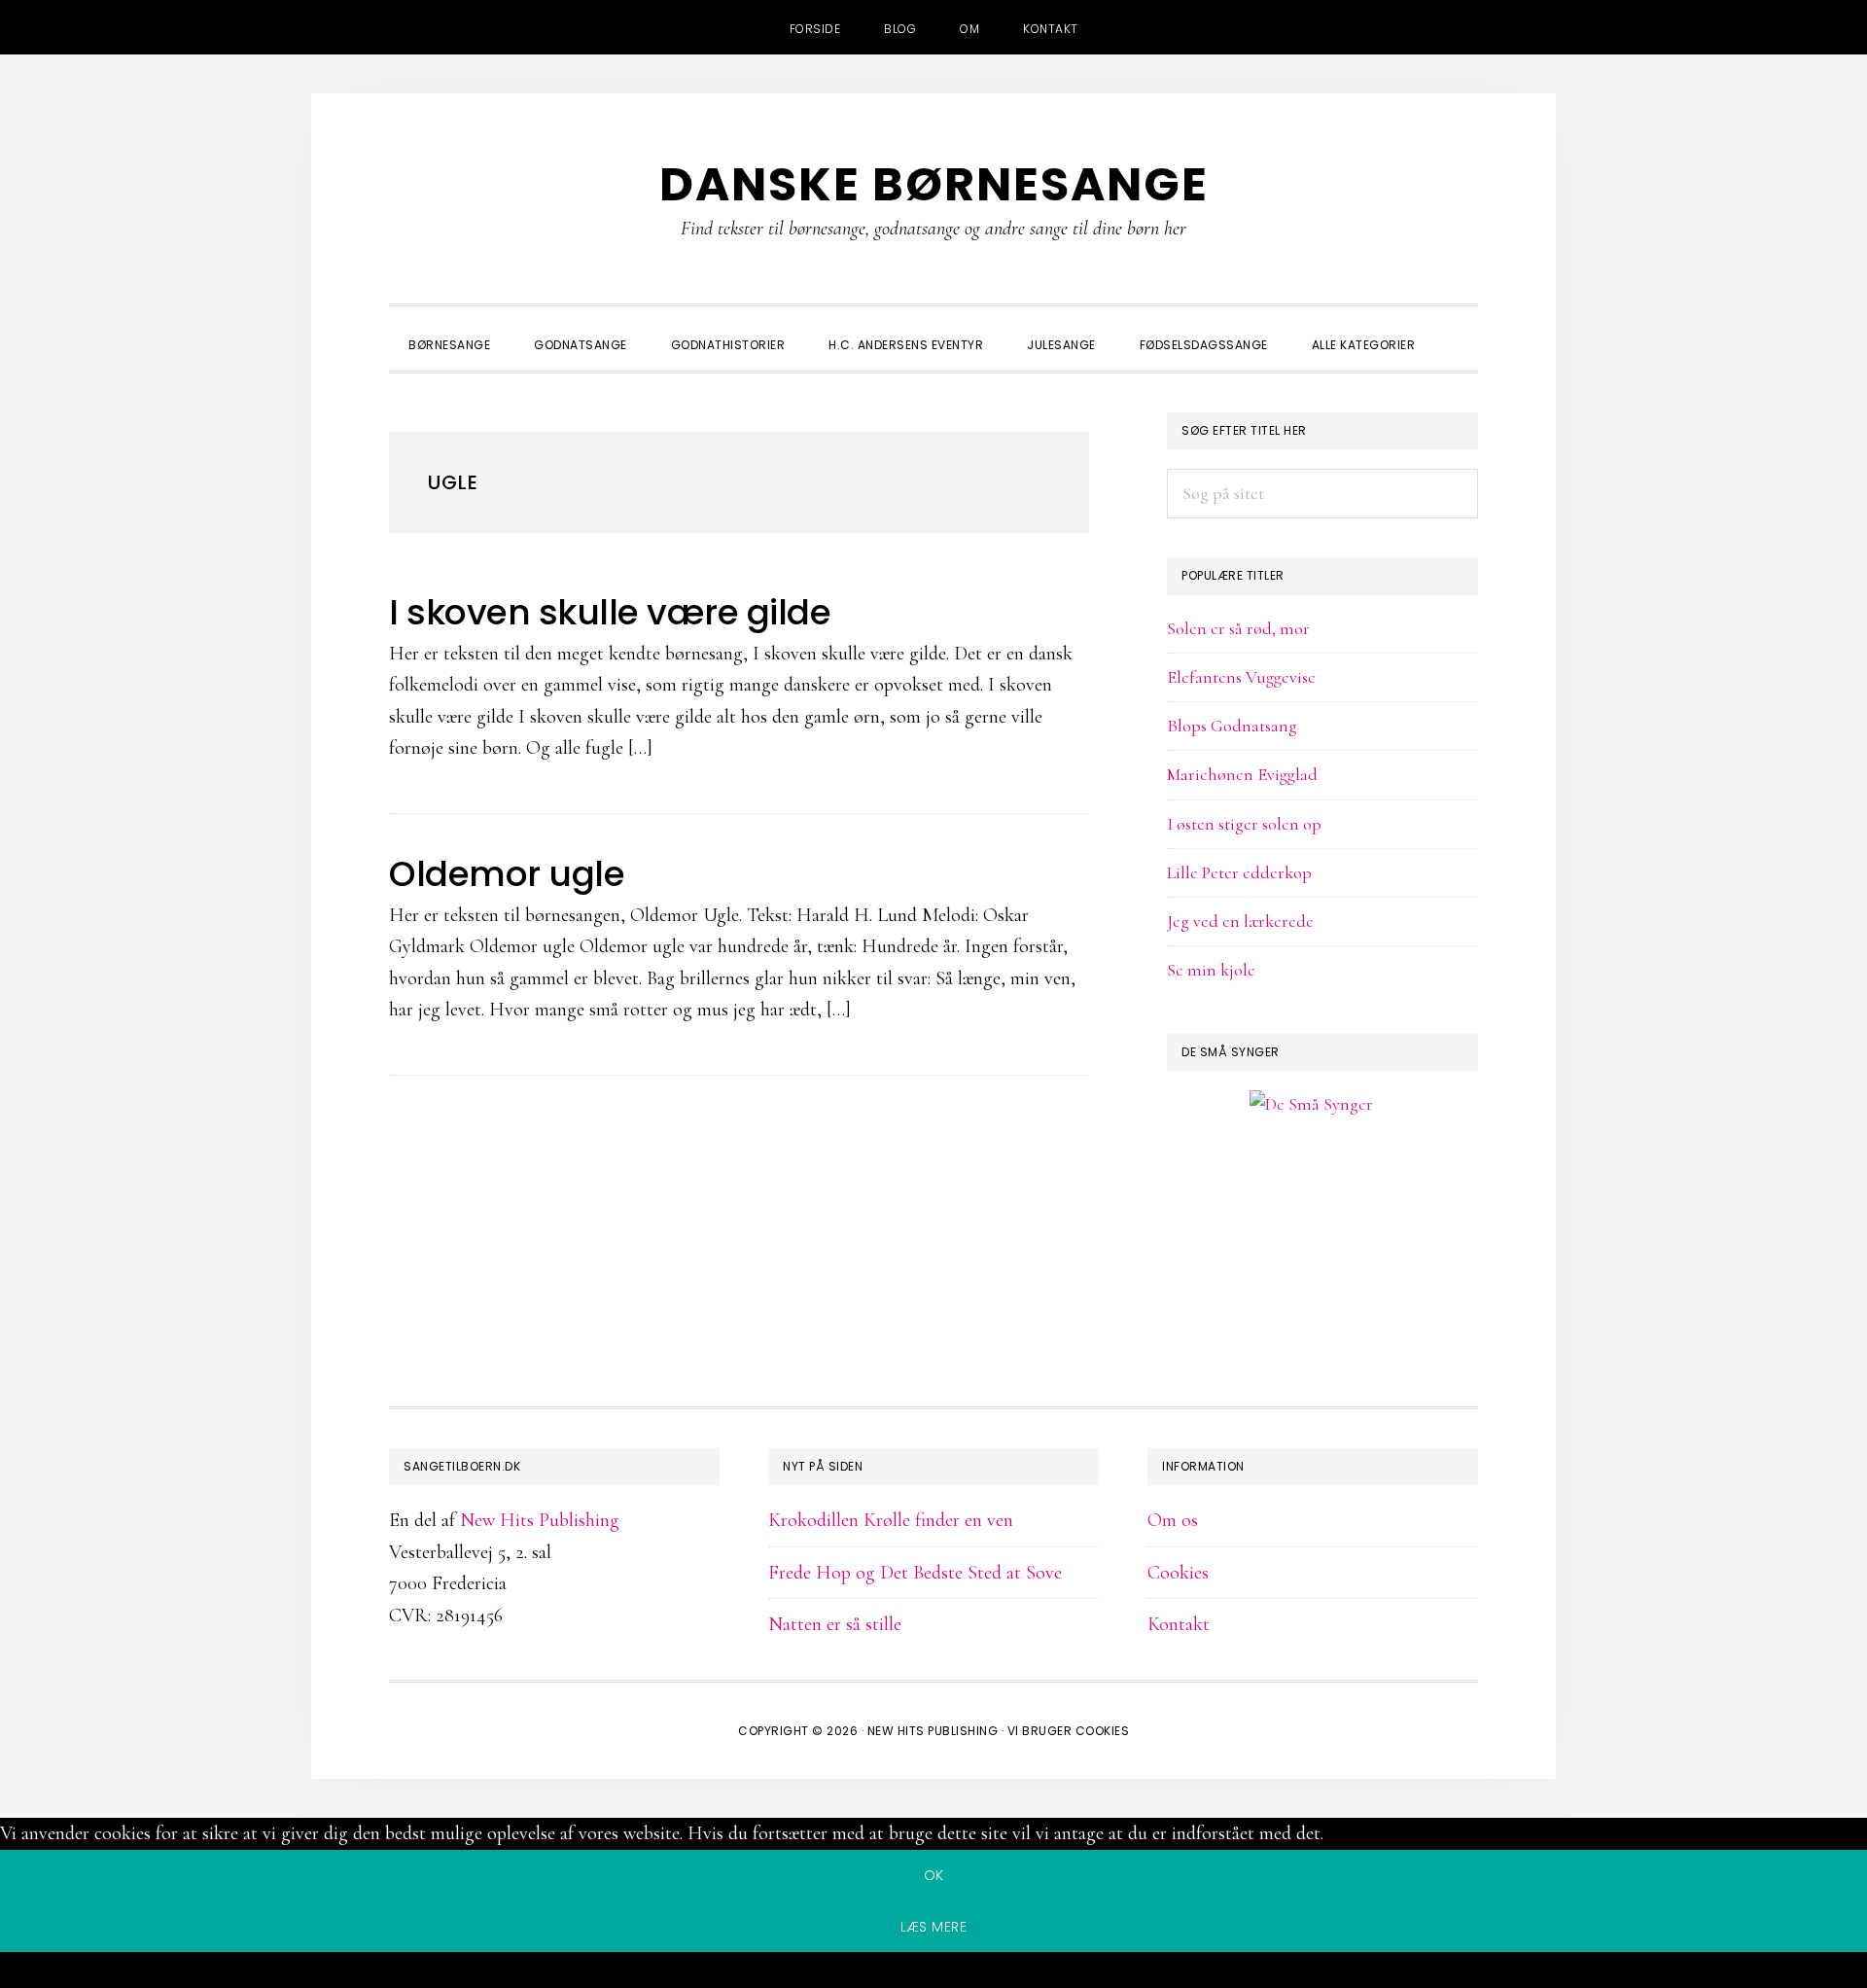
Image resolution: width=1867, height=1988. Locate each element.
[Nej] (933, 1973)
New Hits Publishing (540, 1520)
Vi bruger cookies (1069, 1731)
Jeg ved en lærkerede (1240, 921)
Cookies (1178, 1573)
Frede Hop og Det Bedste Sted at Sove (915, 1573)
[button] (1459, 328)
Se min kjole (1211, 970)
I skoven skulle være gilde (610, 612)
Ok (934, 1875)
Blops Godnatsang (1232, 726)
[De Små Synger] (1322, 1198)
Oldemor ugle (507, 874)
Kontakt (1179, 1624)
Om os (1173, 1520)
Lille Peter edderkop (1239, 872)
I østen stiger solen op (1244, 824)
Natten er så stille (835, 1624)
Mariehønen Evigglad (1242, 774)
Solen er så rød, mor (1238, 628)
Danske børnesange (934, 184)
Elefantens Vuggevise (1241, 677)
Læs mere (933, 1927)
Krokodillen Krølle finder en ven (891, 1520)
